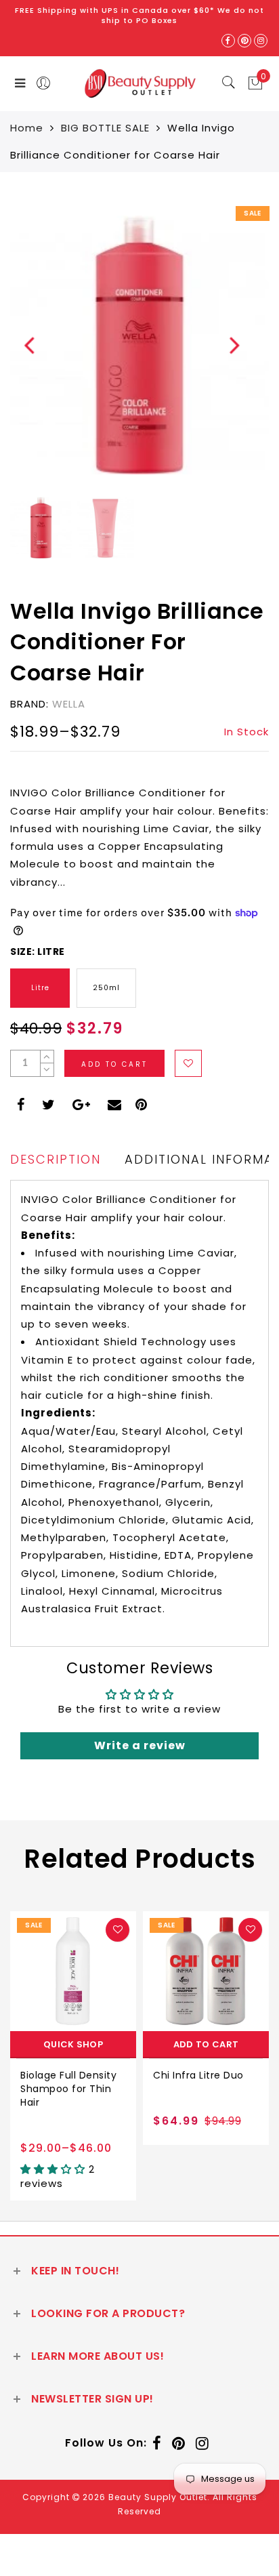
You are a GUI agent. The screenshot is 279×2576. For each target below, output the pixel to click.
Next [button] (227, 352)
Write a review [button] (140, 1745)
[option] (139, 345)
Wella (69, 704)
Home (27, 128)
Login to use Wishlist (188, 1063)
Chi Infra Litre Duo (76, 2075)
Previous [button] (21, 353)
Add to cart (83, 2044)
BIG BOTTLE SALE (105, 128)
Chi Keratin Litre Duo (215, 2075)
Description (56, 1159)
